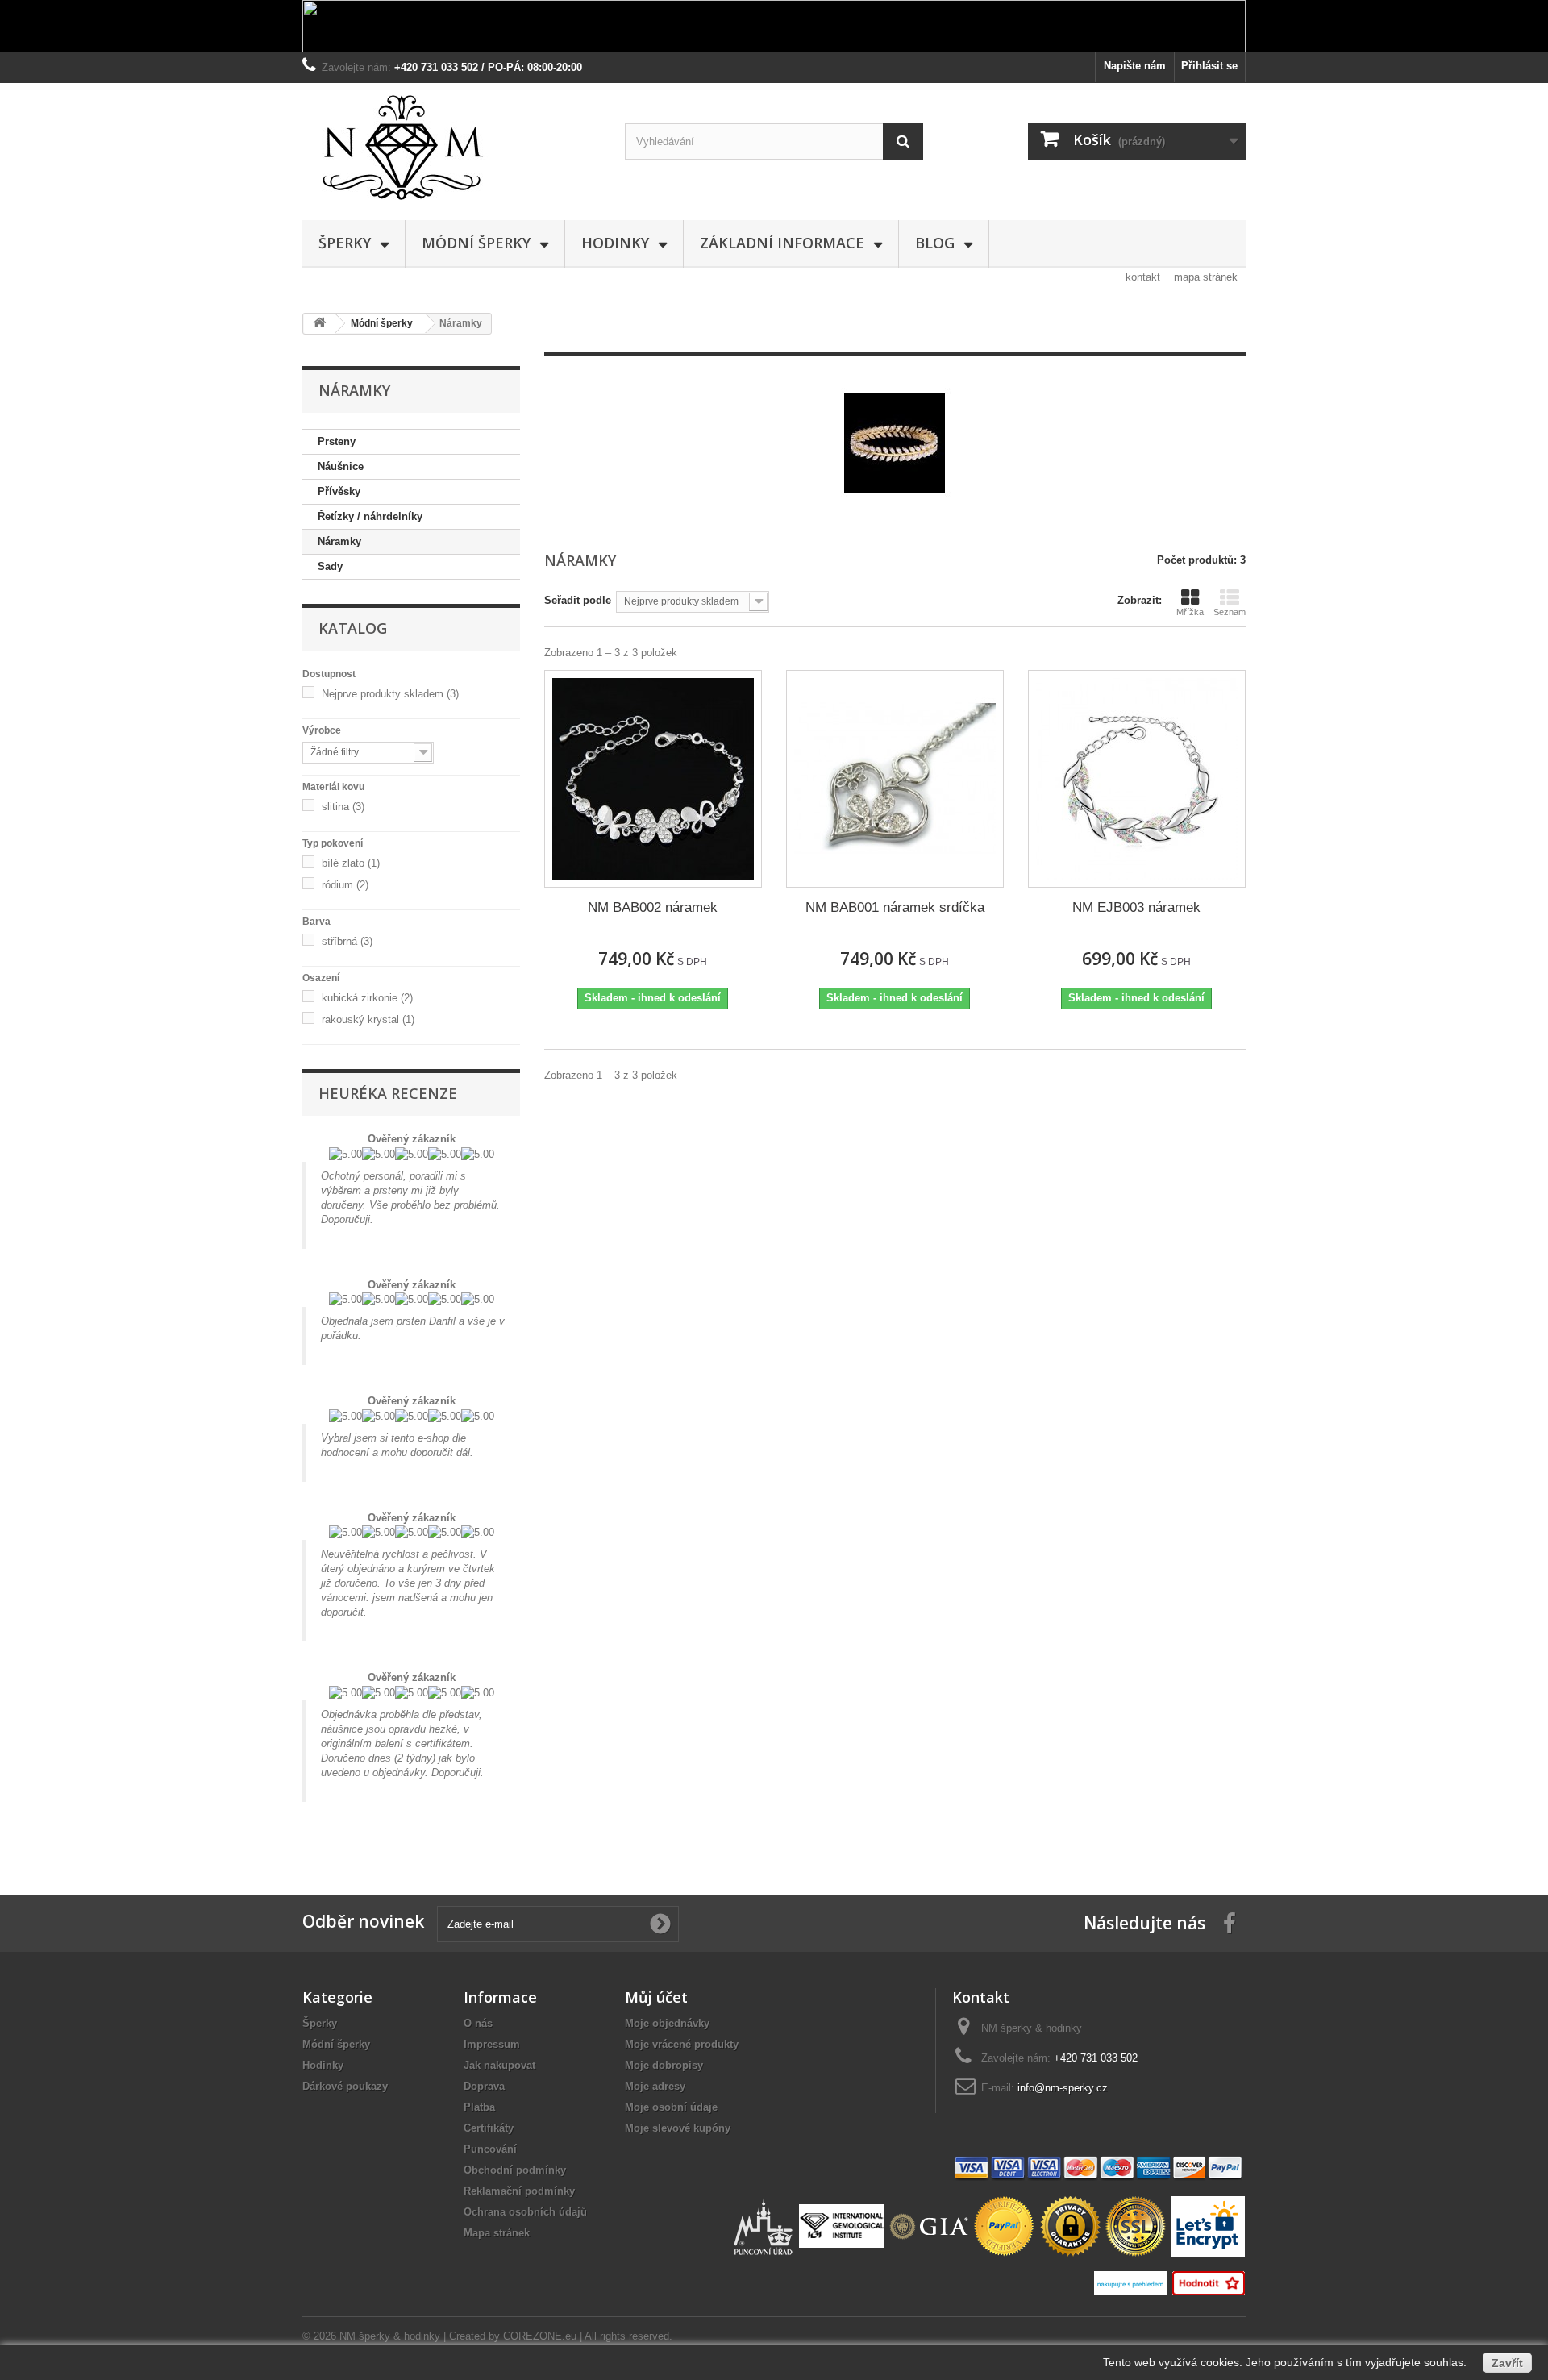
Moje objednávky (667, 2023)
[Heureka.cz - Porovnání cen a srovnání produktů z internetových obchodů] (1132, 2282)
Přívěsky (339, 491)
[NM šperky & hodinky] (451, 148)
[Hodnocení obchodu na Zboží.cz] (1208, 2282)
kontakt (1143, 277)
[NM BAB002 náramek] (653, 779)
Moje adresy (655, 2086)
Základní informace (782, 243)
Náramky (339, 541)
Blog (935, 243)
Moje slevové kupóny (678, 2128)
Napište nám (1135, 66)
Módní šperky (476, 243)
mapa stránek (1206, 277)
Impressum (492, 2044)
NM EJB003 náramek (1136, 907)
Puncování (490, 2149)
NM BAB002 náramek (653, 907)
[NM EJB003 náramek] (1137, 779)
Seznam (1230, 612)
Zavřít (1507, 2363)
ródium (345, 885)
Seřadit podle (578, 600)
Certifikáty (489, 2128)
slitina (343, 807)
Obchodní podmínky (515, 2170)
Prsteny (337, 441)
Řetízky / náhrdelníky (370, 516)
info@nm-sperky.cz (1063, 2088)
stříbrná (347, 941)
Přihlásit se (1209, 66)
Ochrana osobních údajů (525, 2212)
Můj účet (656, 1997)
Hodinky (615, 243)
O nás (478, 2023)
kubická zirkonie (367, 998)
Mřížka (1190, 612)
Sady (330, 566)
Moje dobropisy (664, 2065)
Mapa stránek (497, 2233)
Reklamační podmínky (519, 2191)
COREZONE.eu (540, 2336)
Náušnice (341, 466)
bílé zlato (351, 863)
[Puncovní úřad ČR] (765, 2226)
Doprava (484, 2086)
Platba (479, 2107)
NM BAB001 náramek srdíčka (895, 907)
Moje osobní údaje (671, 2107)
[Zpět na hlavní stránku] (319, 324)
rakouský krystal (368, 1019)
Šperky (345, 243)
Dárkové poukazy (345, 2086)
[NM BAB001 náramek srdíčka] (895, 779)
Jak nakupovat (499, 2065)
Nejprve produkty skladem (390, 694)
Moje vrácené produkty (682, 2044)
